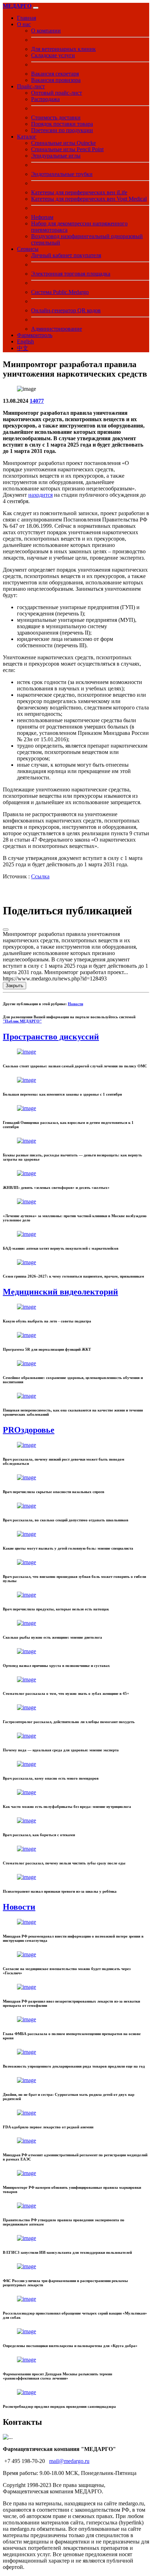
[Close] (6, 930)
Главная (27, 18)
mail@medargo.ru (69, 2461)
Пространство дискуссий (51, 1037)
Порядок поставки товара (62, 124)
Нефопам (42, 217)
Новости (75, 1004)
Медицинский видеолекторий (60, 1292)
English (25, 341)
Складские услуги (53, 55)
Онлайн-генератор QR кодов (66, 310)
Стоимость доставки (56, 117)
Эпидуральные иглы (56, 156)
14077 (37, 401)
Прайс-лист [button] (31, 86)
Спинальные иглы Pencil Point (67, 149)
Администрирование (57, 329)
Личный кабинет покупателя (66, 255)
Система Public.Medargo (60, 292)
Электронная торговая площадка (71, 274)
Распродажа (45, 99)
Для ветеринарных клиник (63, 49)
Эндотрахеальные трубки (62, 174)
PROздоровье (29, 1430)
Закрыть (14, 986)
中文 (23, 348)
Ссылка (40, 876)
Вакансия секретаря (55, 74)
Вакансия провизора (56, 80)
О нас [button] (24, 24)
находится (40, 495)
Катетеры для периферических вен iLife (79, 192)
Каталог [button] (27, 137)
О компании (46, 31)
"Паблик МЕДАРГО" (22, 1021)
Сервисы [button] (28, 249)
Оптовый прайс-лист (57, 93)
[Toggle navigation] (36, 8)
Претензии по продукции (62, 130)
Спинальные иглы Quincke (63, 143)
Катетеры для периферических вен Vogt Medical (89, 199)
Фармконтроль (35, 335)
